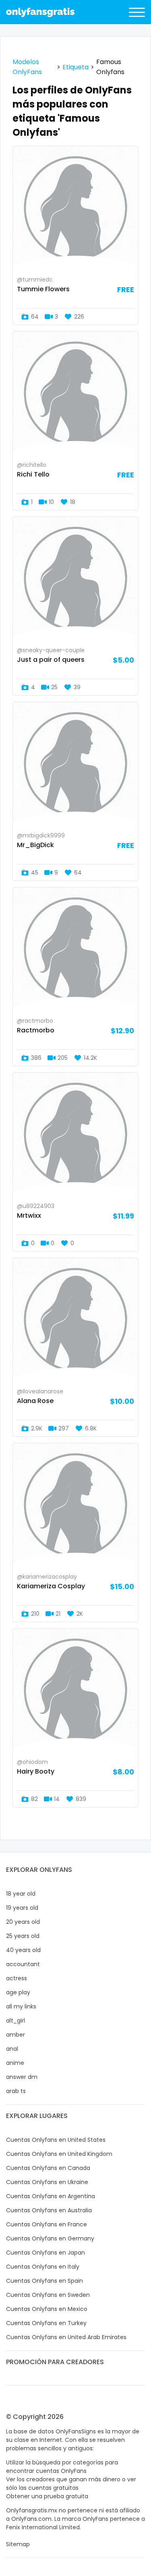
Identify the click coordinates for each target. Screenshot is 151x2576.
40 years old (23, 1950)
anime (15, 2063)
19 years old (22, 1908)
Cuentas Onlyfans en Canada (48, 2168)
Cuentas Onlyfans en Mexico (47, 2309)
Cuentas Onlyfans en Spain (44, 2281)
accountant (23, 1964)
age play (18, 1992)
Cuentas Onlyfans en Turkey (46, 2323)
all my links (21, 2006)
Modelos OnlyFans (27, 67)
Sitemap (18, 2544)
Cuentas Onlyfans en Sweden (48, 2295)
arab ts (16, 2091)
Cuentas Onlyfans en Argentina (51, 2196)
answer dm (22, 2077)
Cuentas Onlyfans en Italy (43, 2267)
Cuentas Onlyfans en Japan (46, 2253)
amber (16, 2035)
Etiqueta (75, 67)
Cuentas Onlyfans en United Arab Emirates (66, 2337)
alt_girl (16, 2021)
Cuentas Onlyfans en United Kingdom (59, 2154)
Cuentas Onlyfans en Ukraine (47, 2182)
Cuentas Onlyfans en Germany (50, 2238)
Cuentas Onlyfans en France (47, 2224)
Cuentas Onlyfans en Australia (49, 2210)
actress (17, 1978)
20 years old (23, 1922)
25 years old (23, 1936)
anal (12, 2049)
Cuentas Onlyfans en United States (56, 2140)
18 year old (21, 1894)
